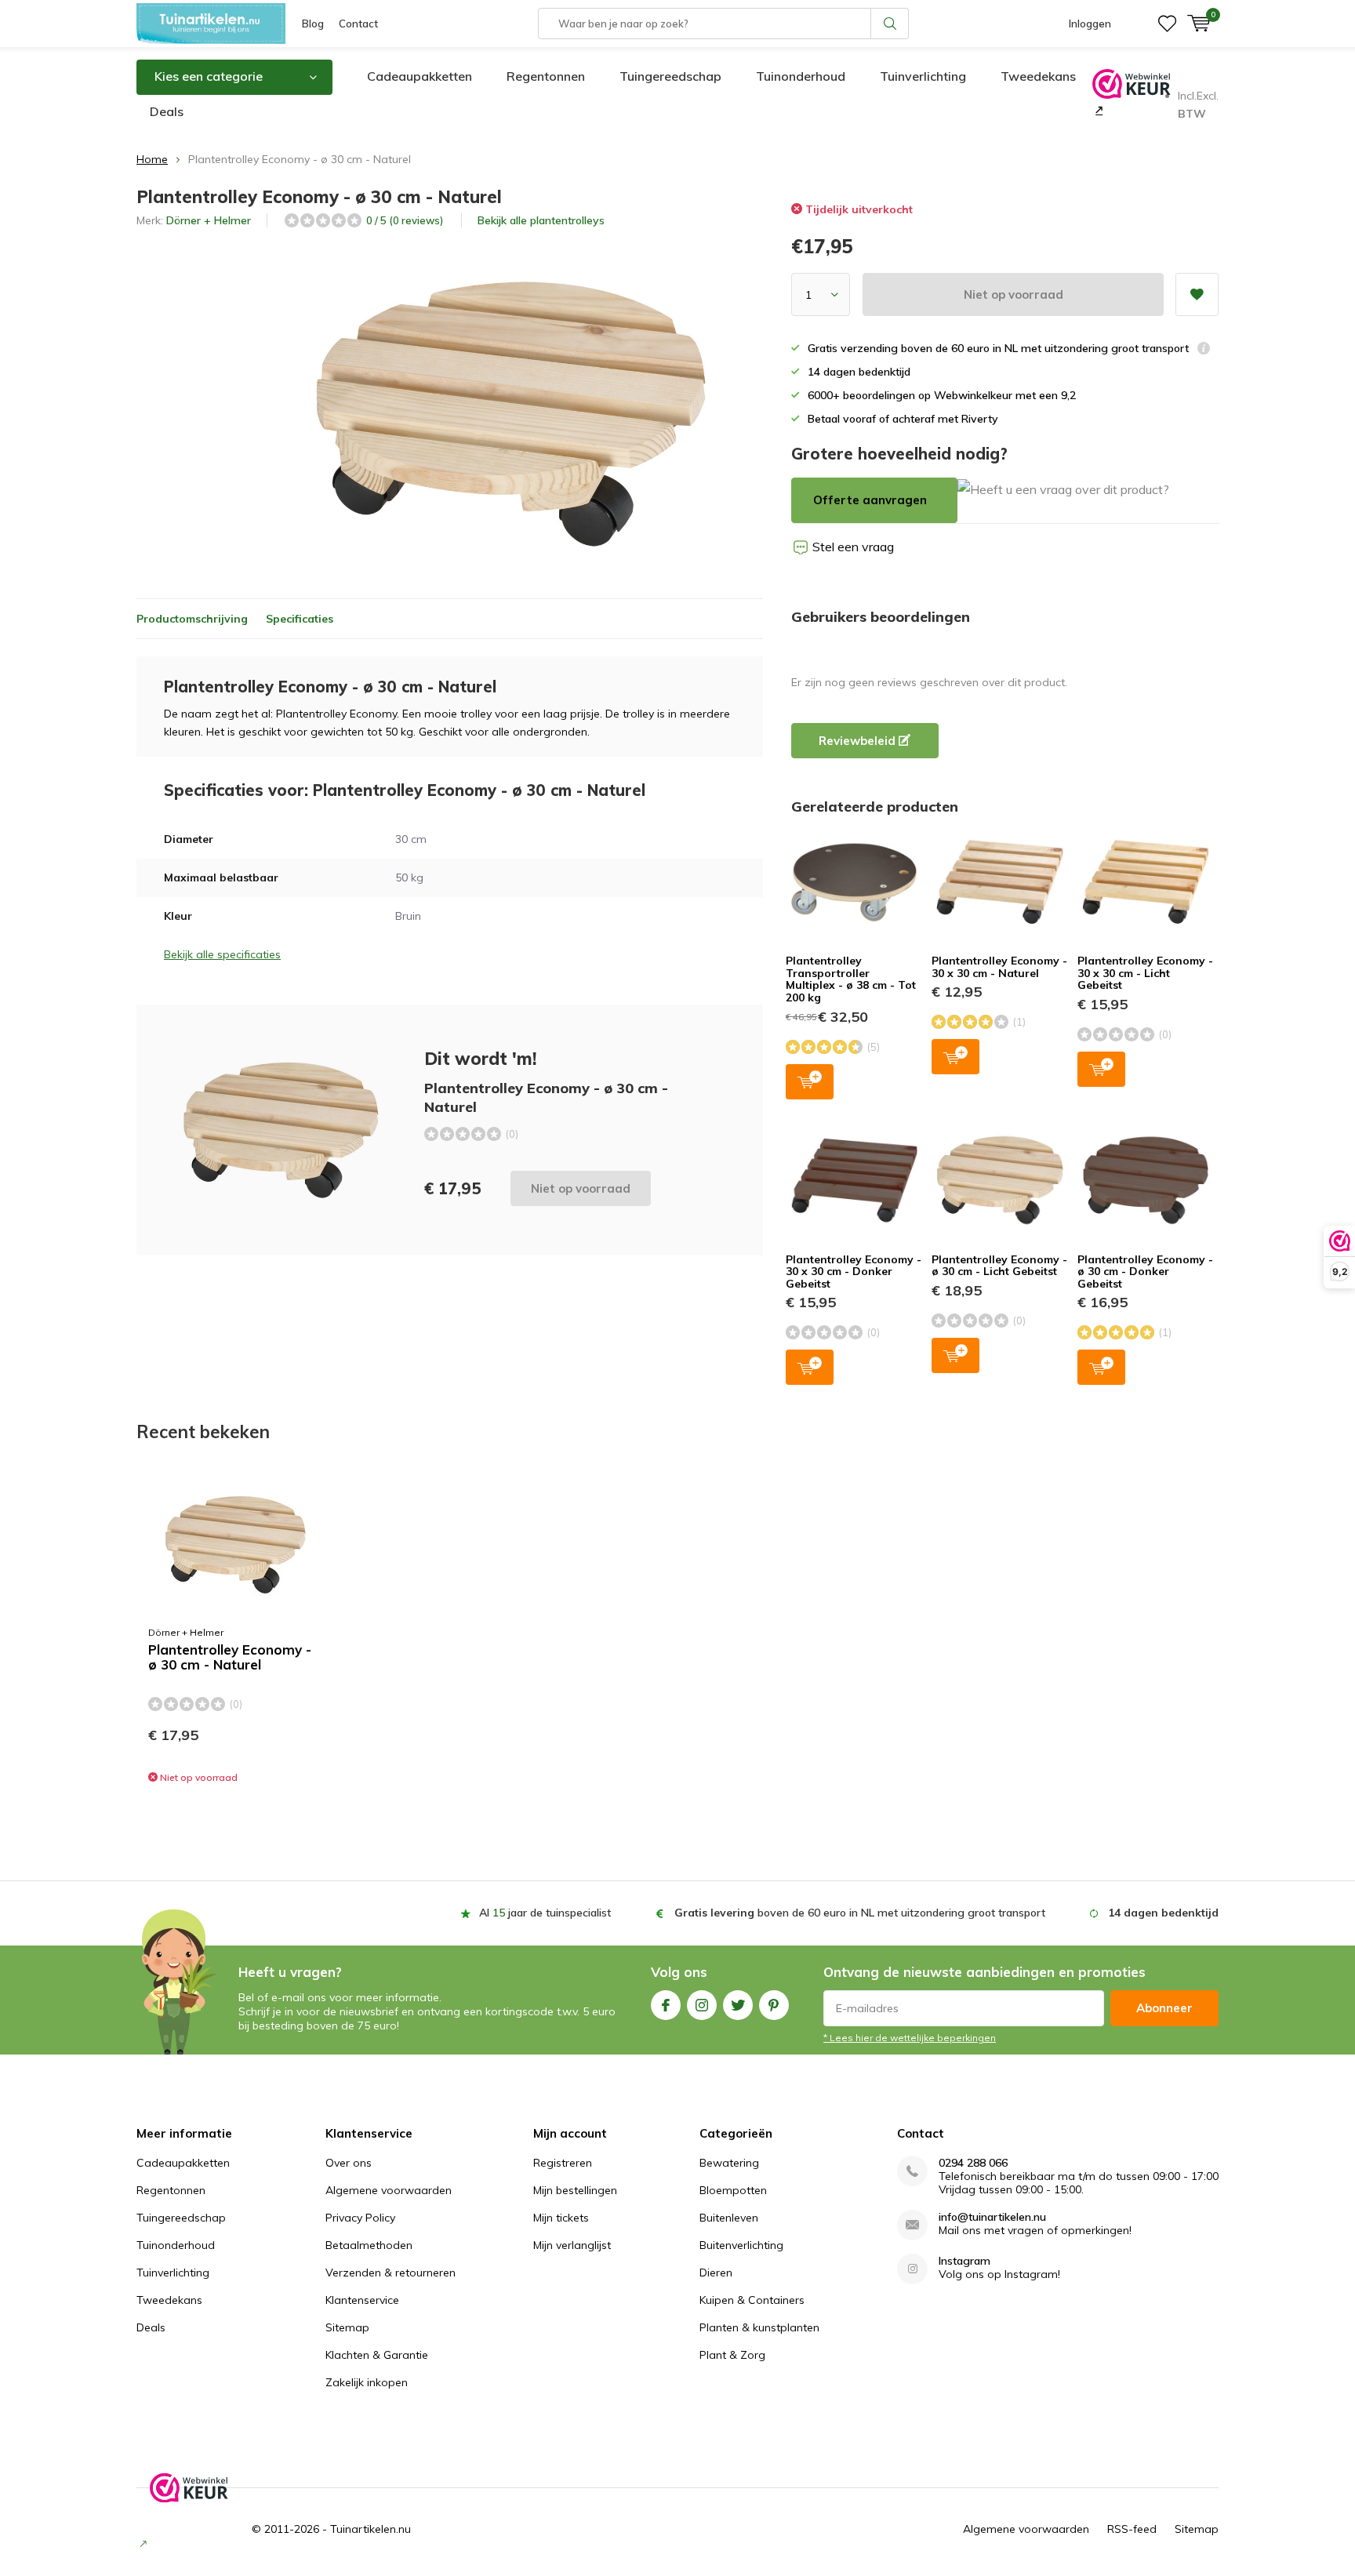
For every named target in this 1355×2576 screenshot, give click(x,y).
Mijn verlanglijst (572, 2245)
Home (152, 159)
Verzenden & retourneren (391, 2273)
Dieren (716, 2273)
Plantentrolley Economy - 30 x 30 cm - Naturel (999, 967)
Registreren (563, 2163)
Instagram (702, 2005)
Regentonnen (546, 76)
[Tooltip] (1204, 350)
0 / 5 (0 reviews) (405, 220)
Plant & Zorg (732, 2355)
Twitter (738, 2005)
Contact (358, 24)
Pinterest (774, 2005)
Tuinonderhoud (801, 76)
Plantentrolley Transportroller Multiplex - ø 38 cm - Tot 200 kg (851, 979)
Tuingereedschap (670, 76)
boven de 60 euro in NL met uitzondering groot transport (860, 1913)
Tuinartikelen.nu (371, 2529)
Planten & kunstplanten (759, 2327)
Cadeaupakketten (420, 76)
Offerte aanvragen (870, 500)
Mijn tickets (561, 2218)
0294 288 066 (973, 2163)
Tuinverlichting (923, 76)
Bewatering (729, 2163)
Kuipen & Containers (752, 2300)
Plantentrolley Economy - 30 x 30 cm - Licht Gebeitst (1145, 973)
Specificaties (300, 619)
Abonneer (1164, 2008)
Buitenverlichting (741, 2245)
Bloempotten (733, 2190)
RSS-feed (1132, 2529)
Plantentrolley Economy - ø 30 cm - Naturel (230, 1657)
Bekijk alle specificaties (222, 954)
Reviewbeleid (859, 741)
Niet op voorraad (1014, 294)
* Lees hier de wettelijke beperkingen (910, 2038)
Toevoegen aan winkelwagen (810, 1082)
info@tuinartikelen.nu (992, 2217)
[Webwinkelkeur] (1097, 110)
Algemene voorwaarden (389, 2190)
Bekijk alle (541, 220)
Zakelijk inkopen (367, 2382)
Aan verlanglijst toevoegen (1197, 294)
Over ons (349, 2163)
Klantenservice (362, 2300)
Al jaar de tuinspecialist (545, 1913)
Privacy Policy (360, 2218)
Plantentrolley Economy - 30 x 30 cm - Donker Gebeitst (854, 1272)
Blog (313, 24)
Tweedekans (1038, 76)
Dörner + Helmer (209, 220)
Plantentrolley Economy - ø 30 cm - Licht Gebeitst (999, 1266)
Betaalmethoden (369, 2245)
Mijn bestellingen (575, 2190)
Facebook (666, 2005)
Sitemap (347, 2327)
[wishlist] (1167, 24)
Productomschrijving (192, 619)
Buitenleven (729, 2218)
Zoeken (890, 24)
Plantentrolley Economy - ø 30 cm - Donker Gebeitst (1145, 1272)
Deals (167, 111)
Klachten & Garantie (377, 2355)
